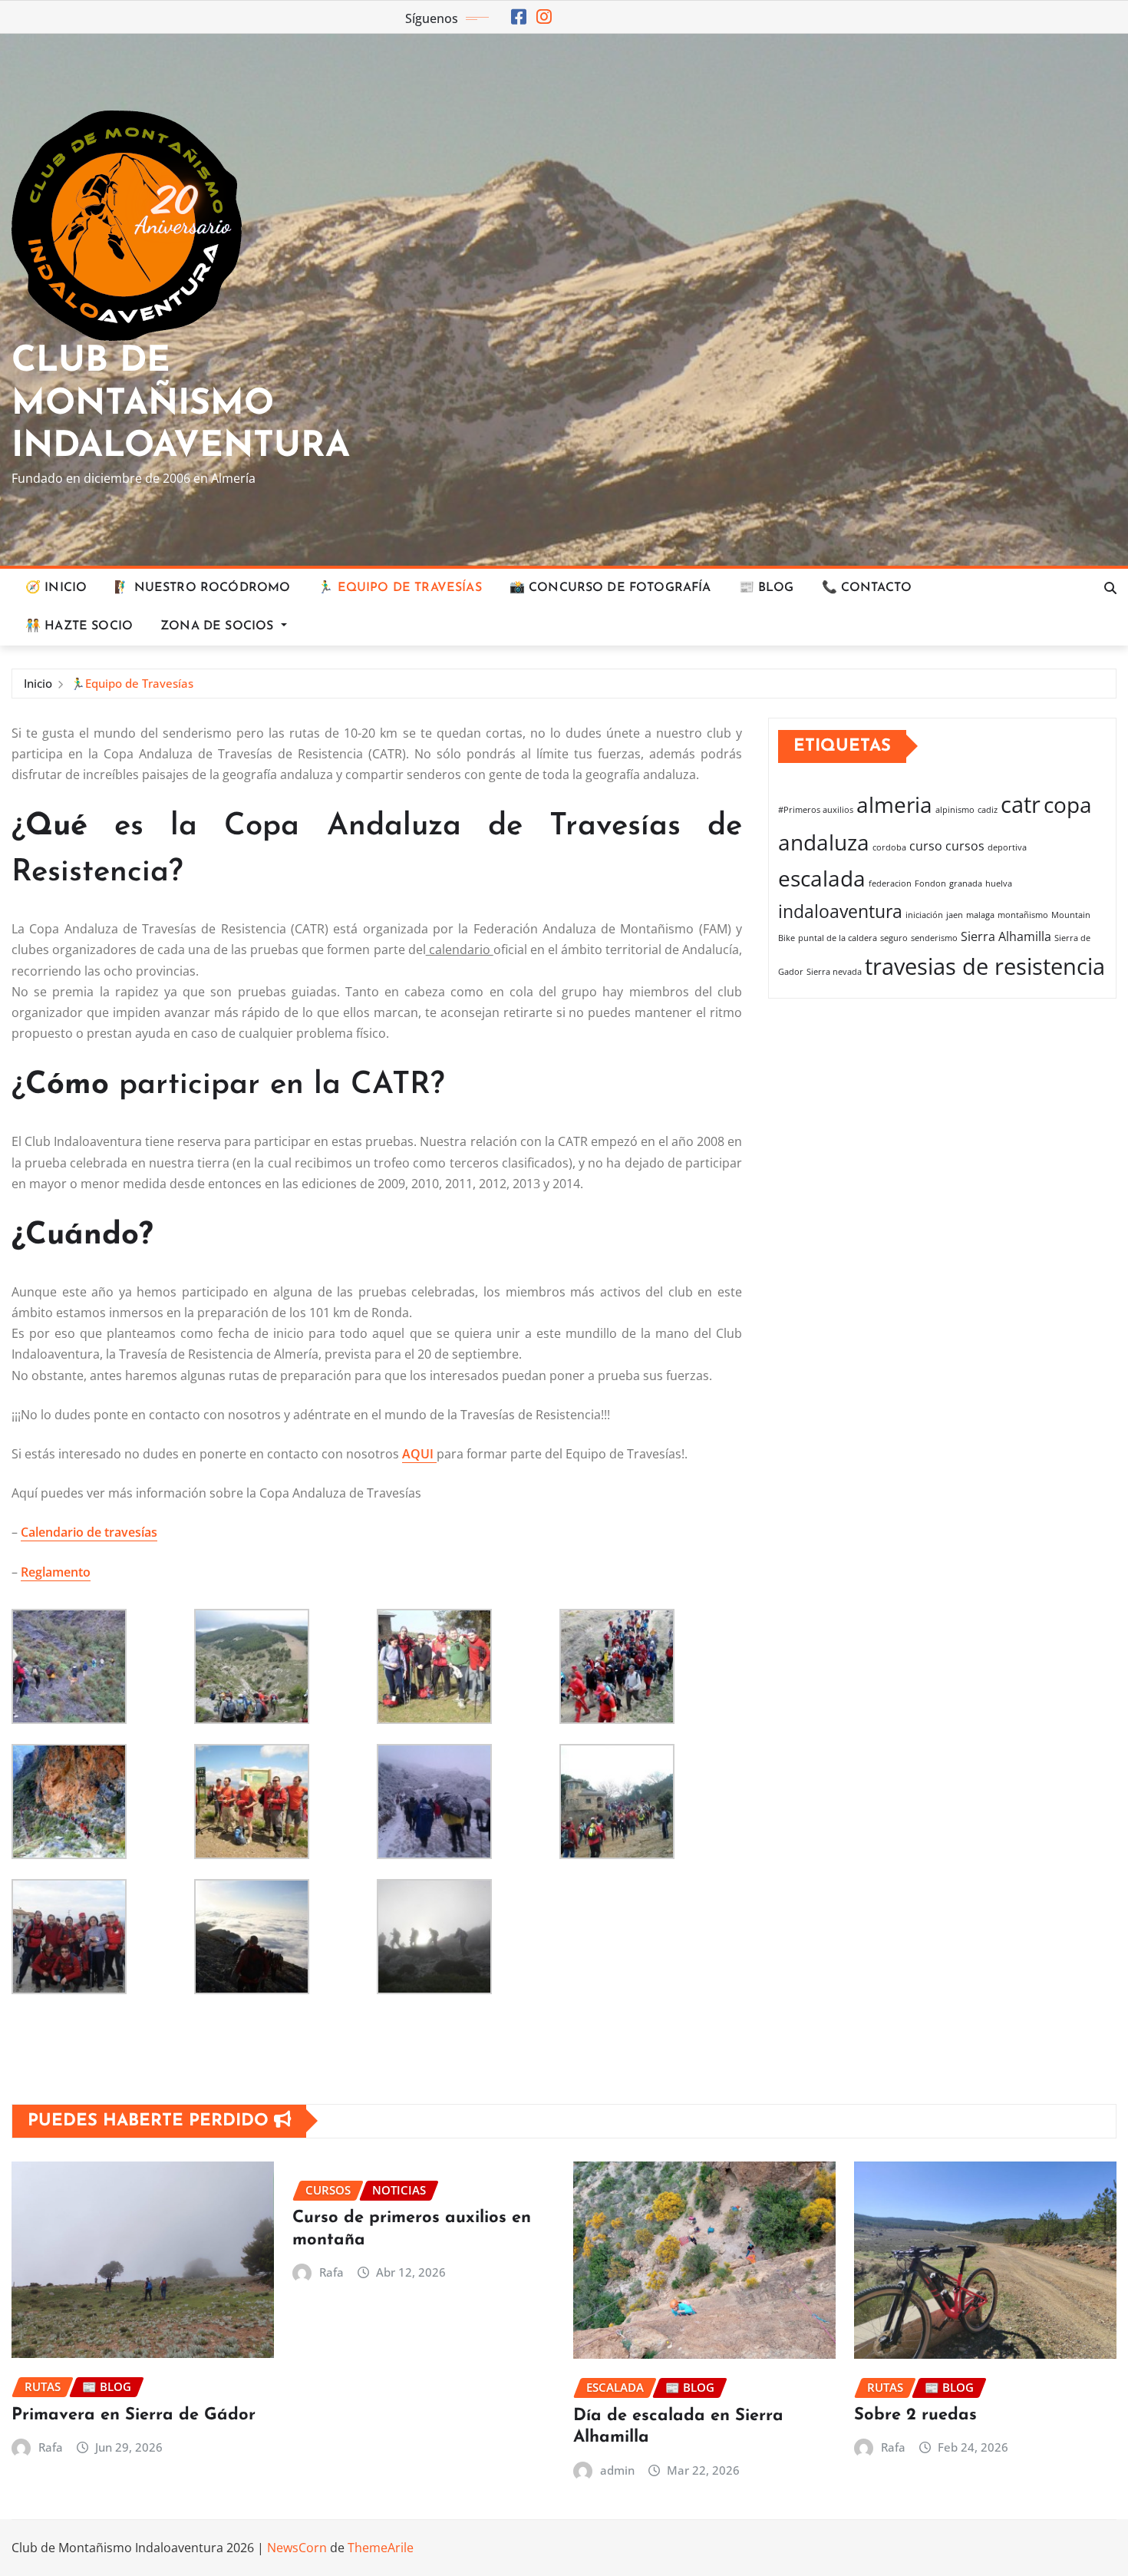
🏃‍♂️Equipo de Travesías (132, 683)
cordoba (889, 847)
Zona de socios (219, 626)
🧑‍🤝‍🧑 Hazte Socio (79, 626)
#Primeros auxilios (816, 810)
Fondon (930, 883)
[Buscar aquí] (1110, 588)
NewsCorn (297, 2548)
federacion (890, 883)
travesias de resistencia (985, 966)
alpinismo (955, 810)
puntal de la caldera (838, 938)
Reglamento (56, 1572)
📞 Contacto (867, 588)
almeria (894, 804)
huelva (999, 883)
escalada (822, 878)
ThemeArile (381, 2548)
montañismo (1023, 915)
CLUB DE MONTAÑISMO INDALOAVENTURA (181, 404)
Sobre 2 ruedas (915, 2415)
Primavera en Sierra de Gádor (134, 2415)
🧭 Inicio (56, 588)
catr (1021, 804)
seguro (894, 938)
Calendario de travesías (89, 1532)
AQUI (419, 1454)
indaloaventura (840, 911)
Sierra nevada (834, 972)
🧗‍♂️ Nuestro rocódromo (202, 588)
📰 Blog (767, 588)
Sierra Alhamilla (1006, 936)
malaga (980, 915)
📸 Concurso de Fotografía (610, 588)
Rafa (51, 2447)
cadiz (988, 810)
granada (966, 883)
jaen (955, 915)
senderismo (934, 938)
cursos (965, 846)
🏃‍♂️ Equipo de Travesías (399, 588)
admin (617, 2470)
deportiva (1007, 847)
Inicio (38, 683)
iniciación (924, 915)
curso (926, 846)
